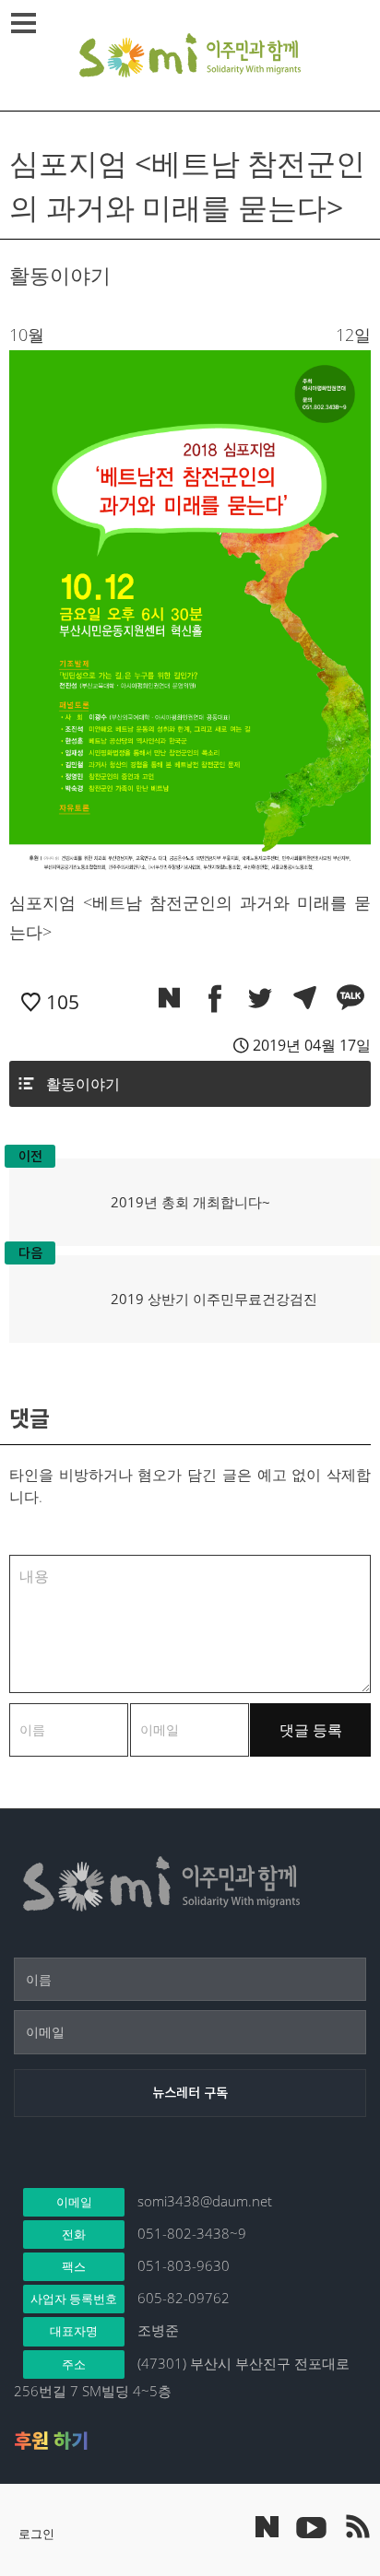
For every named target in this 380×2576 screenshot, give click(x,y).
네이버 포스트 (267, 2527)
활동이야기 (83, 1084)
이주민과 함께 (190, 55)
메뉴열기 (23, 23)
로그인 (36, 2534)
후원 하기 (51, 2441)
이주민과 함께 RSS (357, 2526)
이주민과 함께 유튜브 (311, 2526)
